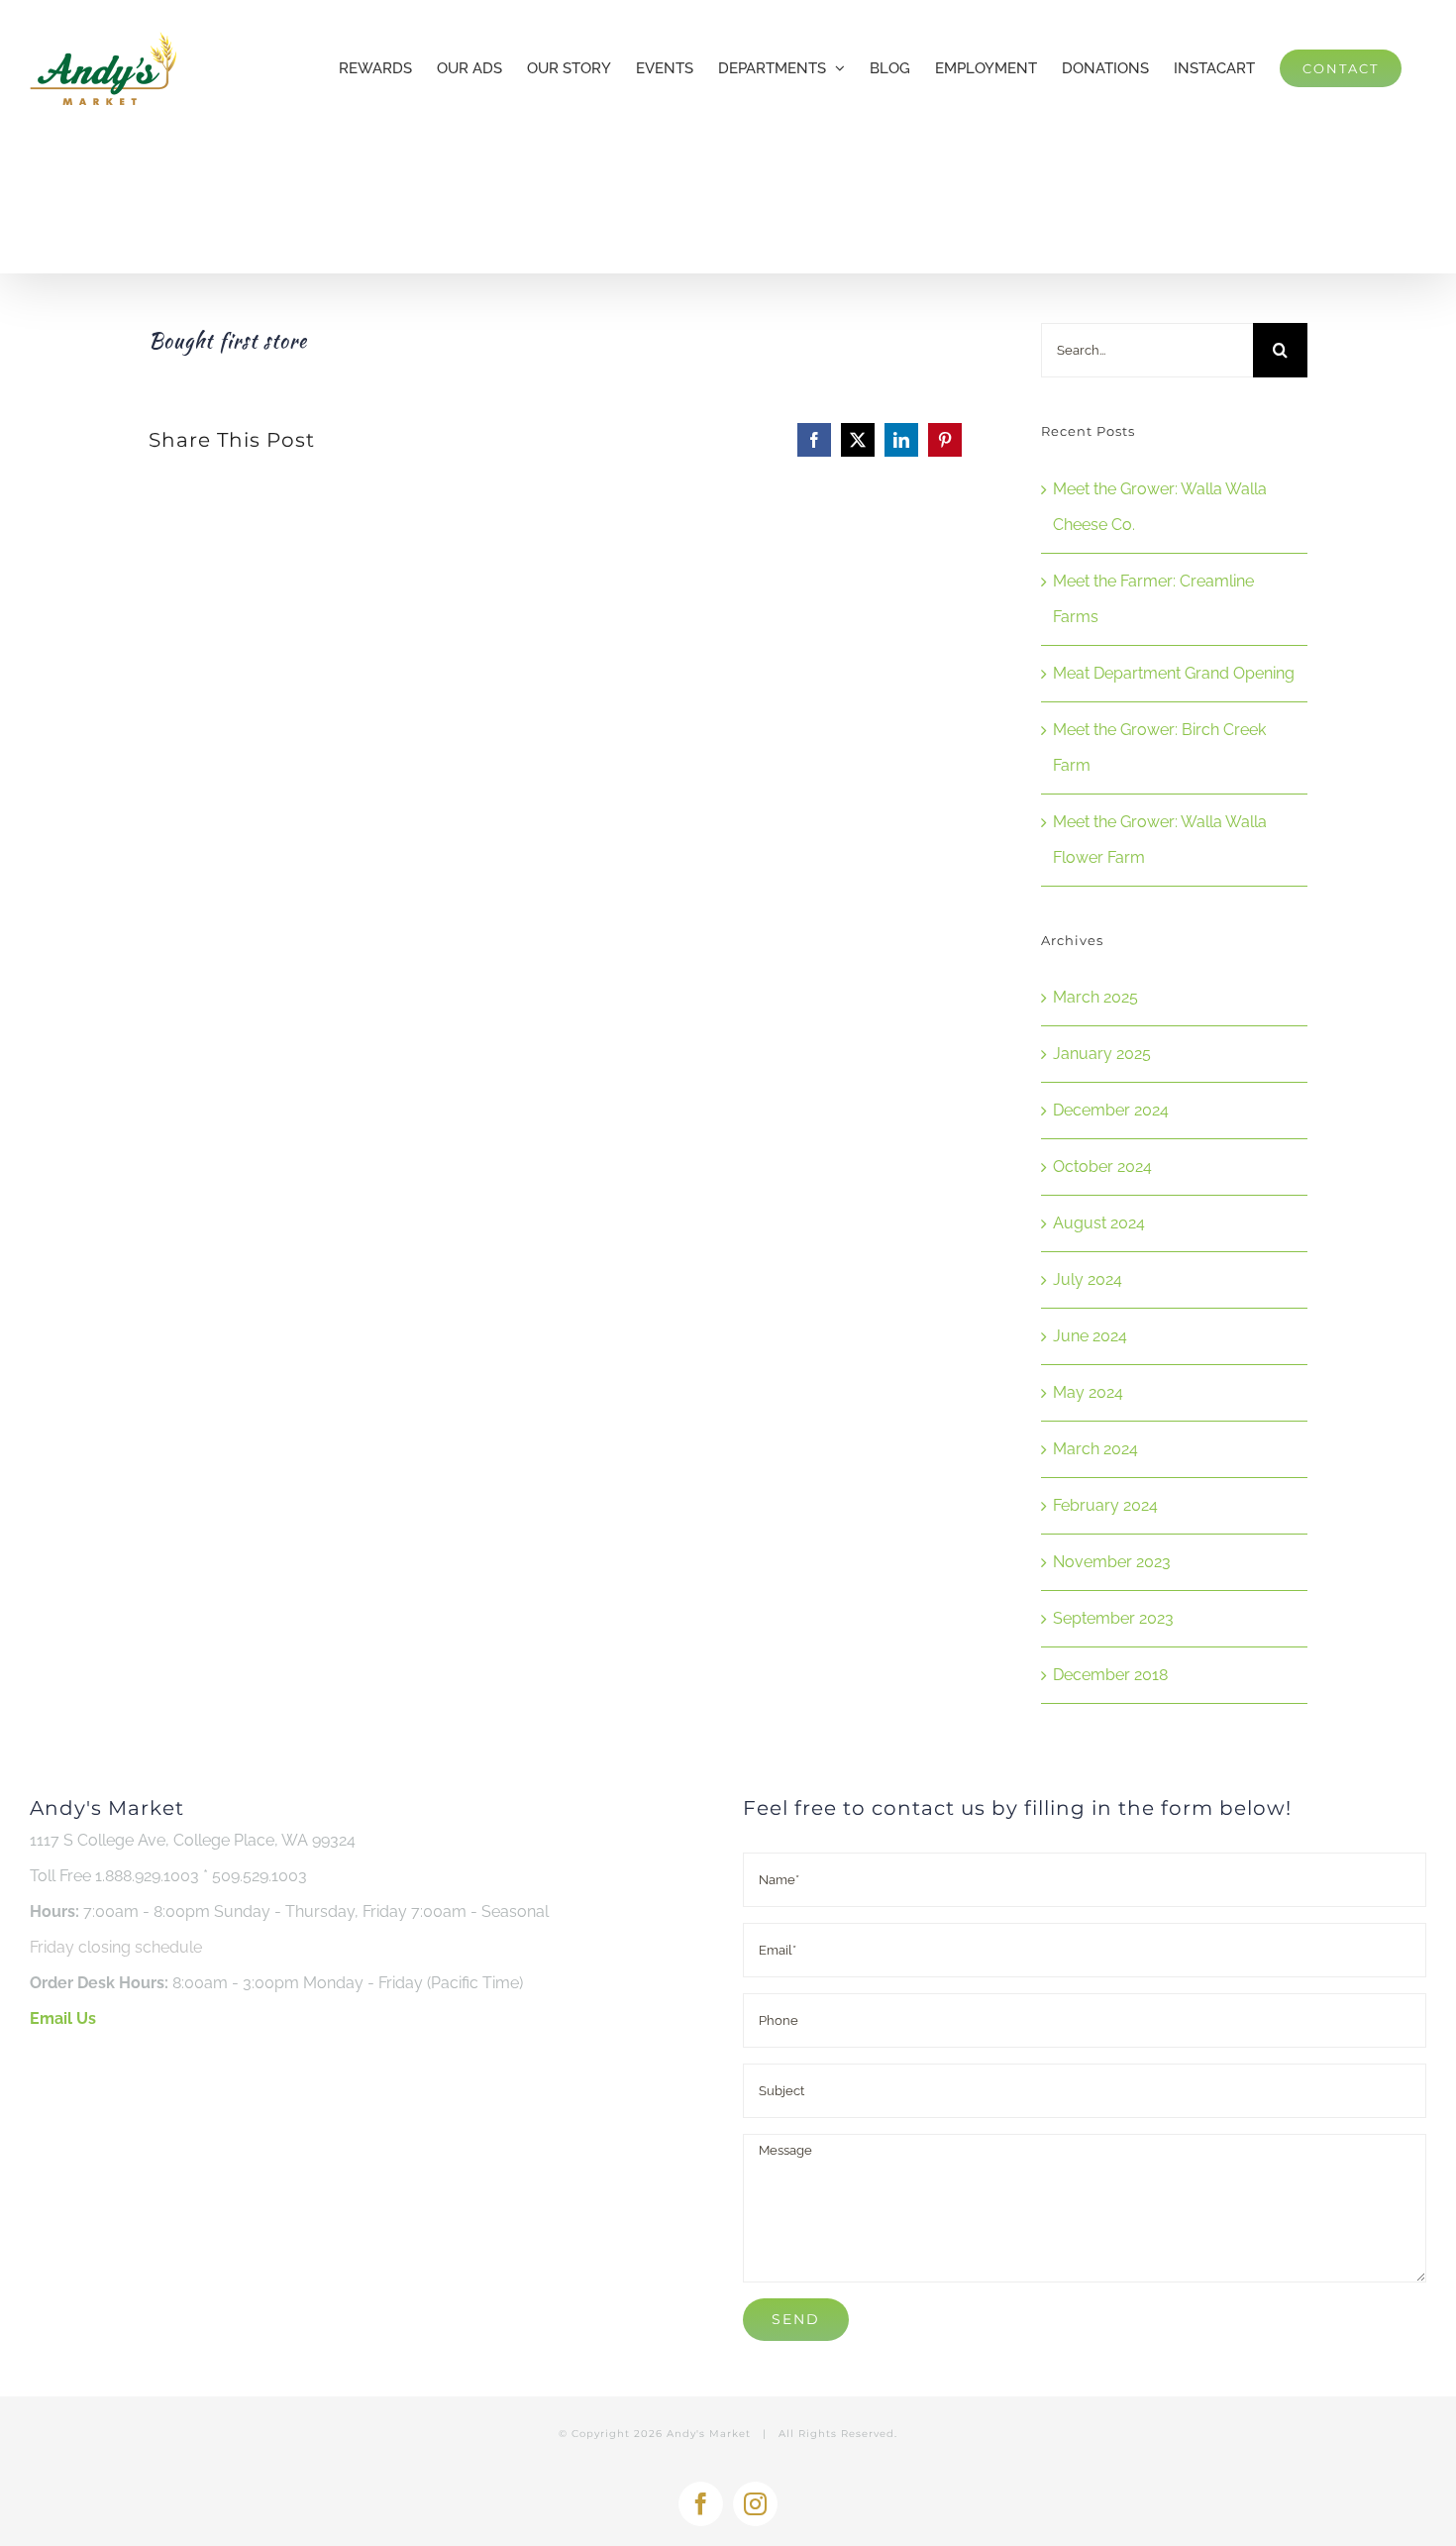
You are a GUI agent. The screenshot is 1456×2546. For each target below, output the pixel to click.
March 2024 (1095, 1449)
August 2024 (1099, 1223)
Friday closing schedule (116, 1947)
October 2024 (1102, 1167)
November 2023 (1112, 1562)
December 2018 (1110, 1675)
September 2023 (1113, 1618)
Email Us (63, 2018)
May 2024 (1088, 1392)
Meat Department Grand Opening (1174, 673)
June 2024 (1090, 1336)
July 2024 (1088, 1279)
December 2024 (1111, 1110)
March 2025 (1095, 997)
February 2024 (1105, 1505)
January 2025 (1102, 1054)
